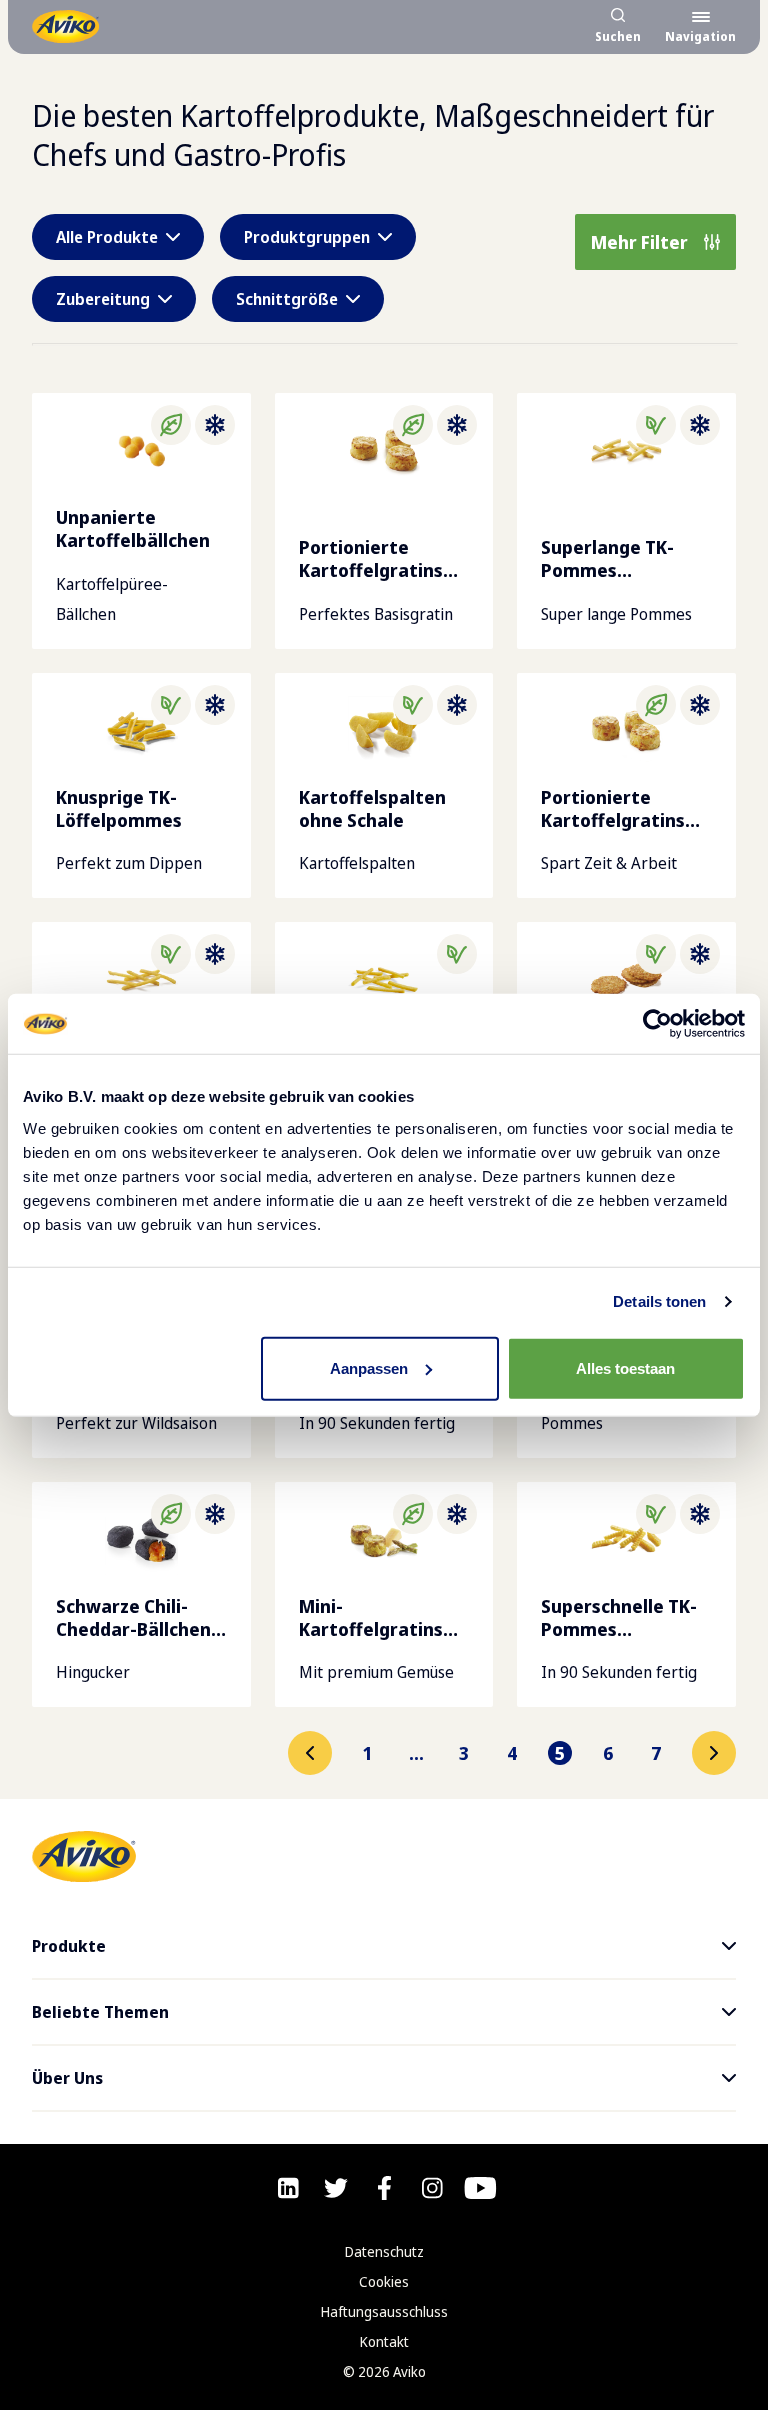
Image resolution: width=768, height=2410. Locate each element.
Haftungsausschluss (384, 2311)
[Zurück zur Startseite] (65, 26)
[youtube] (480, 2188)
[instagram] (432, 2188)
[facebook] (384, 2188)
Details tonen (659, 1301)
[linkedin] (288, 2188)
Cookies (384, 2281)
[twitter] (336, 2188)
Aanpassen (369, 1367)
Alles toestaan (625, 1367)
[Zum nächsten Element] (714, 1753)
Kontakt (384, 2341)
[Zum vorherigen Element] (310, 1753)
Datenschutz (384, 2251)
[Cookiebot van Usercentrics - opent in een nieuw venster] (657, 1024)
